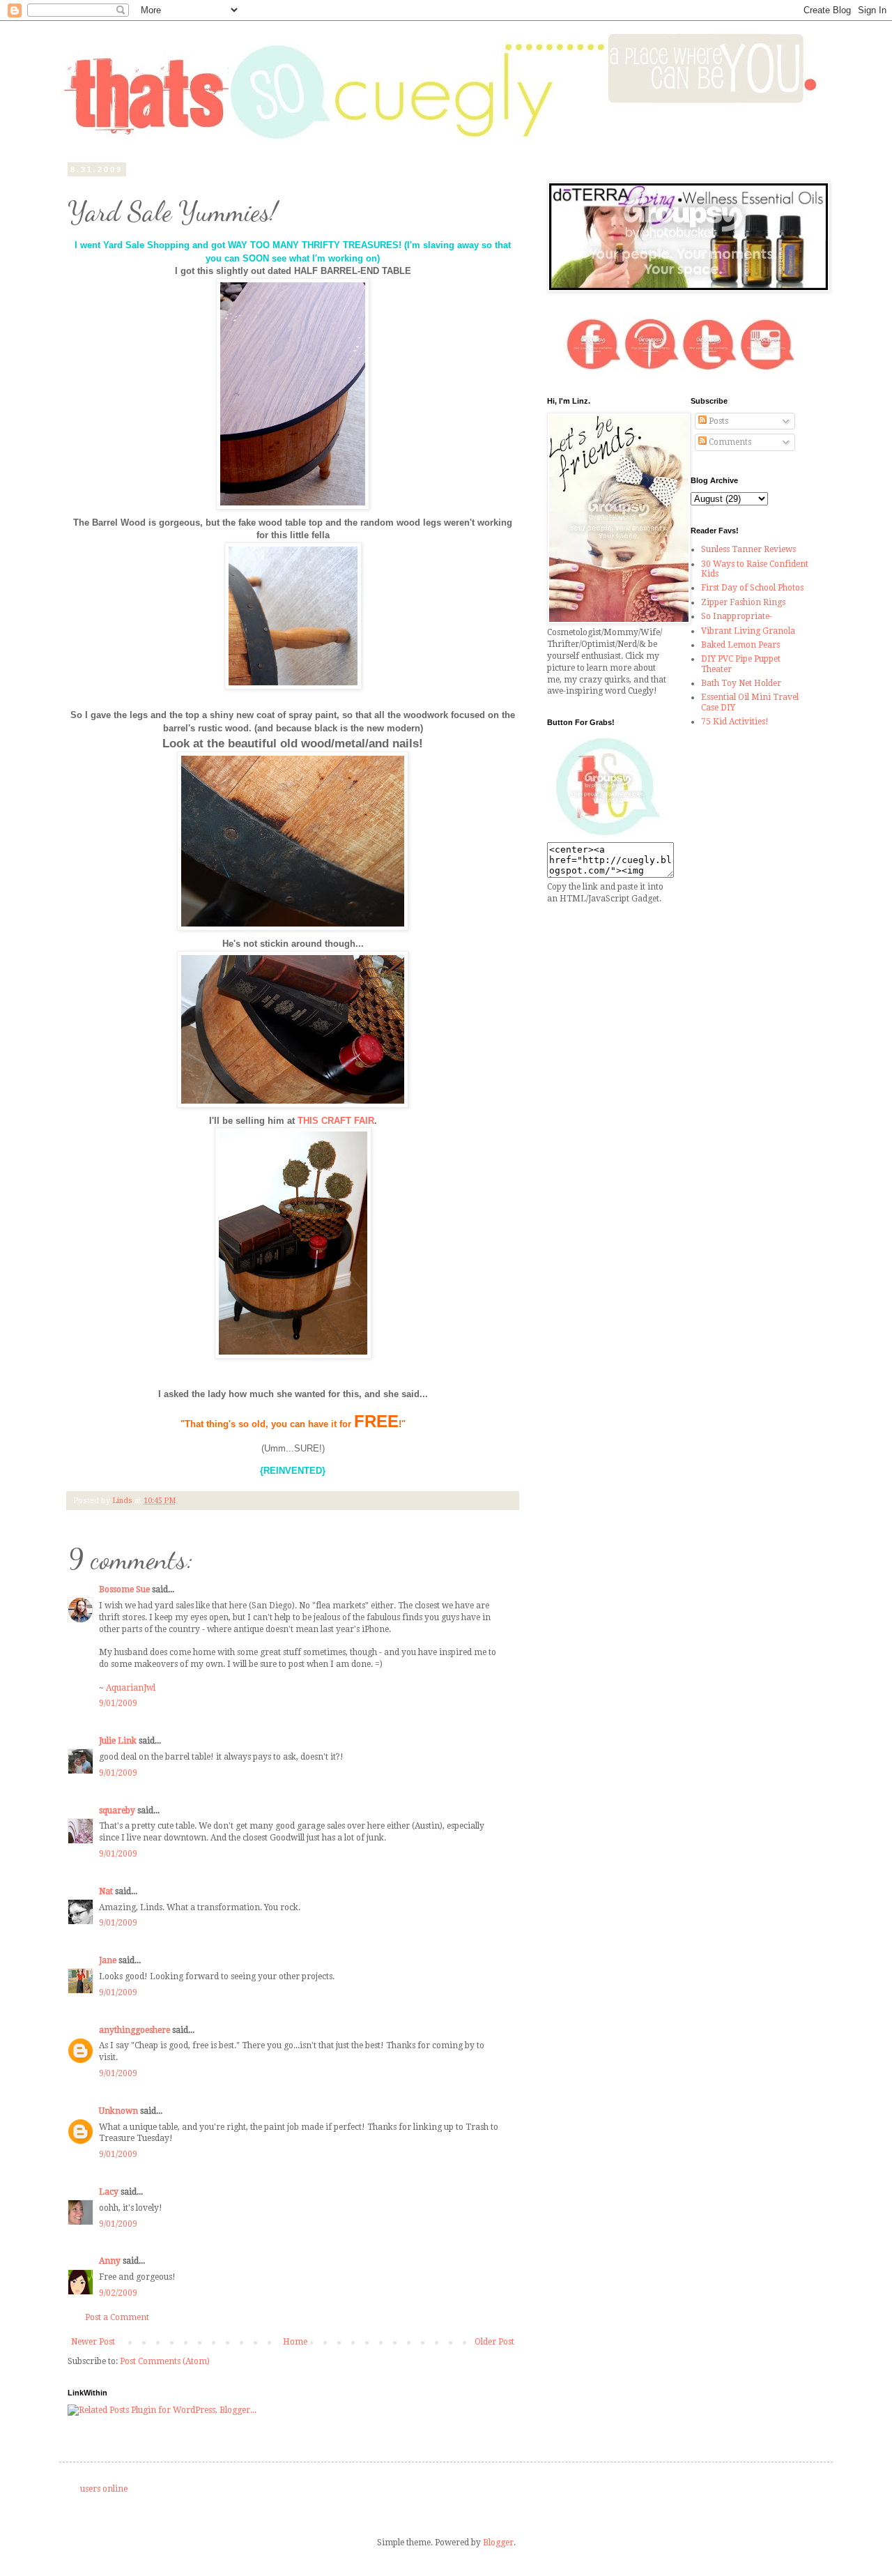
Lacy (109, 2192)
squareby (117, 1811)
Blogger (498, 2543)
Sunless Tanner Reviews (748, 549)
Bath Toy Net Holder (741, 683)
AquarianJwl (131, 1688)
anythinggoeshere (134, 2030)
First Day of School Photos (752, 588)
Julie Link (118, 1741)
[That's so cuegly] (608, 836)
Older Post (494, 2342)
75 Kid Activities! (735, 722)
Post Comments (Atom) (165, 2361)
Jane (108, 1960)
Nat (106, 1891)
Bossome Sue (124, 1590)
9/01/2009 (118, 1703)
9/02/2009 (118, 2293)
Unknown (118, 2111)
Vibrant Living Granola (748, 631)
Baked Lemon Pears (740, 645)
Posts (717, 421)
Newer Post (93, 2342)
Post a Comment (117, 2317)
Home (295, 2342)
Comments (729, 442)
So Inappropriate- (737, 616)
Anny (110, 2261)
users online (104, 2489)
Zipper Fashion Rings (743, 602)
